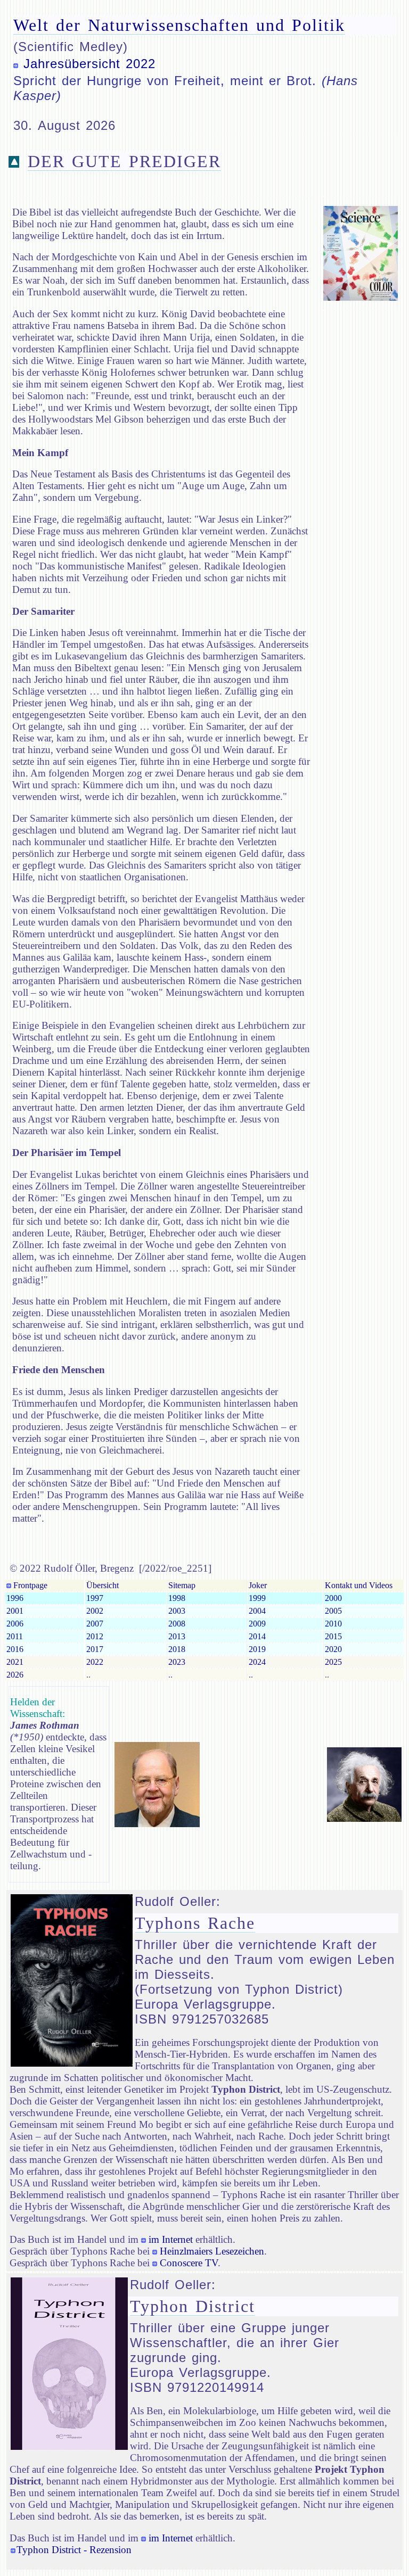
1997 (95, 1598)
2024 (257, 1662)
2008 (177, 1624)
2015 (333, 1636)
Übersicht (103, 1585)
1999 (257, 1598)
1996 (15, 1598)
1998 (177, 1598)
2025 (333, 1662)
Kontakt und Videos (359, 1585)
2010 (333, 1624)
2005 (333, 1611)
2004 (257, 1611)
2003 (177, 1611)
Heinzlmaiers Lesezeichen (212, 2251)
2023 (177, 1662)
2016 (15, 1649)
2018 (177, 1649)
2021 (15, 1662)
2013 (177, 1636)
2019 (257, 1649)
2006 (15, 1624)
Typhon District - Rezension (74, 2550)
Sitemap (182, 1585)
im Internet (171, 2239)
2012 (95, 1636)
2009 (257, 1624)
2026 (15, 1675)
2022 (95, 1662)
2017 (95, 1649)
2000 (333, 1598)
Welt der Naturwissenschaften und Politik (179, 25)
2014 (257, 1636)
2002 (95, 1611)
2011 (15, 1636)
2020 (333, 1649)
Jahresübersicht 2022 (89, 64)
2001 (15, 1611)
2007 (95, 1624)
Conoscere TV (189, 2263)
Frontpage (29, 1585)
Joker (258, 1585)
